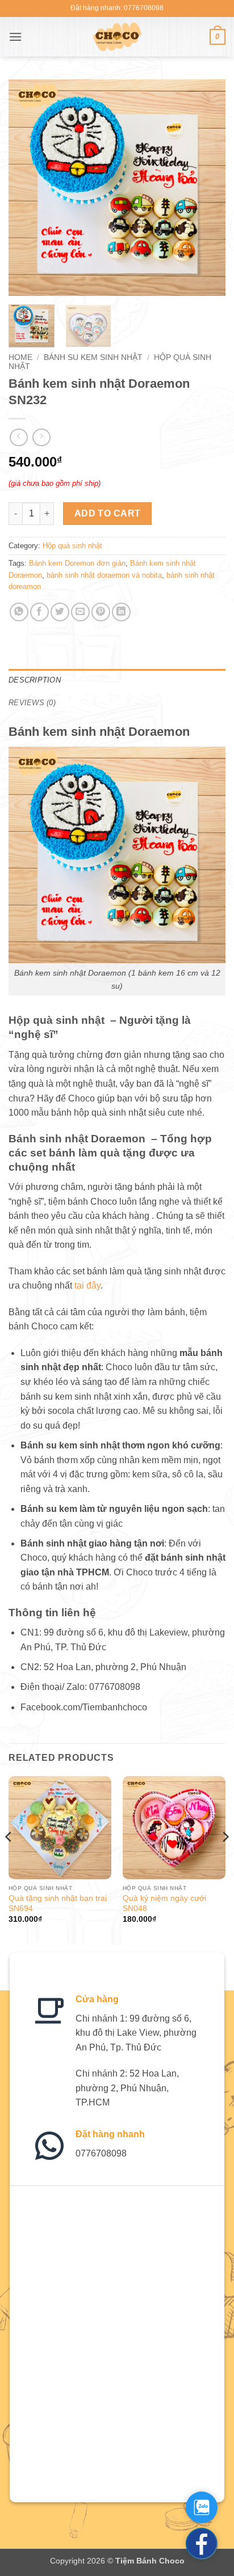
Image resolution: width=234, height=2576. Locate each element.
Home (20, 357)
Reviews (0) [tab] (32, 703)
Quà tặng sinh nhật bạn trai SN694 (58, 1903)
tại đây (87, 1285)
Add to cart (108, 513)
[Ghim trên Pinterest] (101, 612)
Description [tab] (35, 680)
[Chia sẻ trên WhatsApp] (19, 612)
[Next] (207, 188)
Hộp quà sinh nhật (72, 546)
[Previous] (27, 188)
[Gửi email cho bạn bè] (80, 612)
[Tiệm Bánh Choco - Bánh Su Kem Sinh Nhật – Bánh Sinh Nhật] (117, 37)
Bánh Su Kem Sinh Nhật (93, 357)
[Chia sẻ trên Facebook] (39, 612)
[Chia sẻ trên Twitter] (60, 612)
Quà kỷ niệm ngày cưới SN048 (164, 1903)
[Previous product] (41, 437)
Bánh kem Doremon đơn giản (77, 563)
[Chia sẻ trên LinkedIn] (121, 612)
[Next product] (18, 437)
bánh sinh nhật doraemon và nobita (104, 575)
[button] (15, 37)
